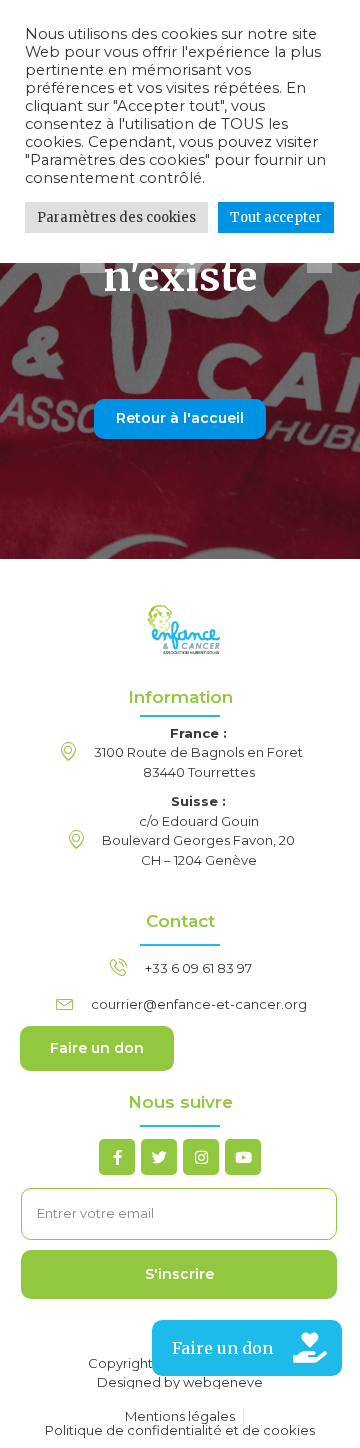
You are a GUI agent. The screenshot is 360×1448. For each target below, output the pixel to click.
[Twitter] (159, 1157)
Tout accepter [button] (276, 217)
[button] (247, 1348)
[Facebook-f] (117, 1157)
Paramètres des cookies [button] (116, 217)
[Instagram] (201, 1157)
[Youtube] (243, 1157)
